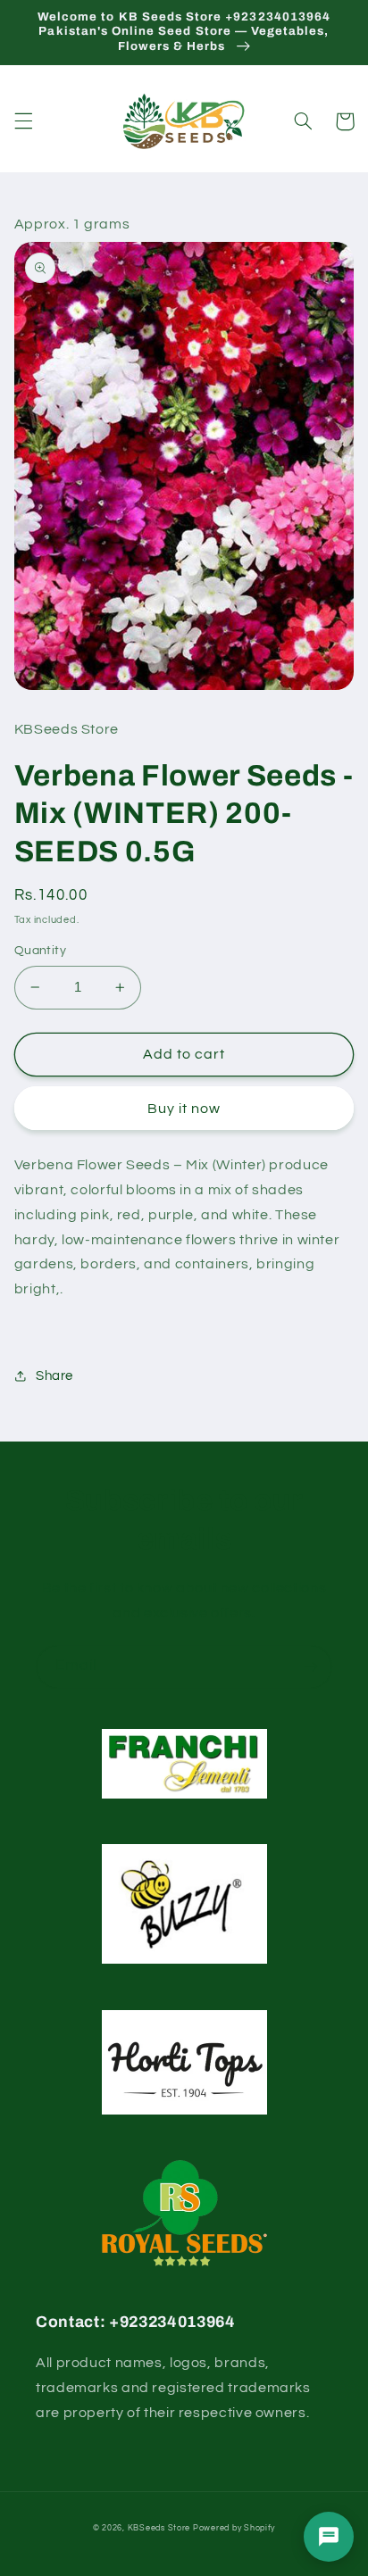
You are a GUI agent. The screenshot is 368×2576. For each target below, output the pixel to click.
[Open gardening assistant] (329, 2537)
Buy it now (184, 1109)
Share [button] (54, 1376)
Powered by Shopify (234, 2528)
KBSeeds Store (159, 2528)
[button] (23, 121)
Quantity (40, 951)
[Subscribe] (311, 1667)
